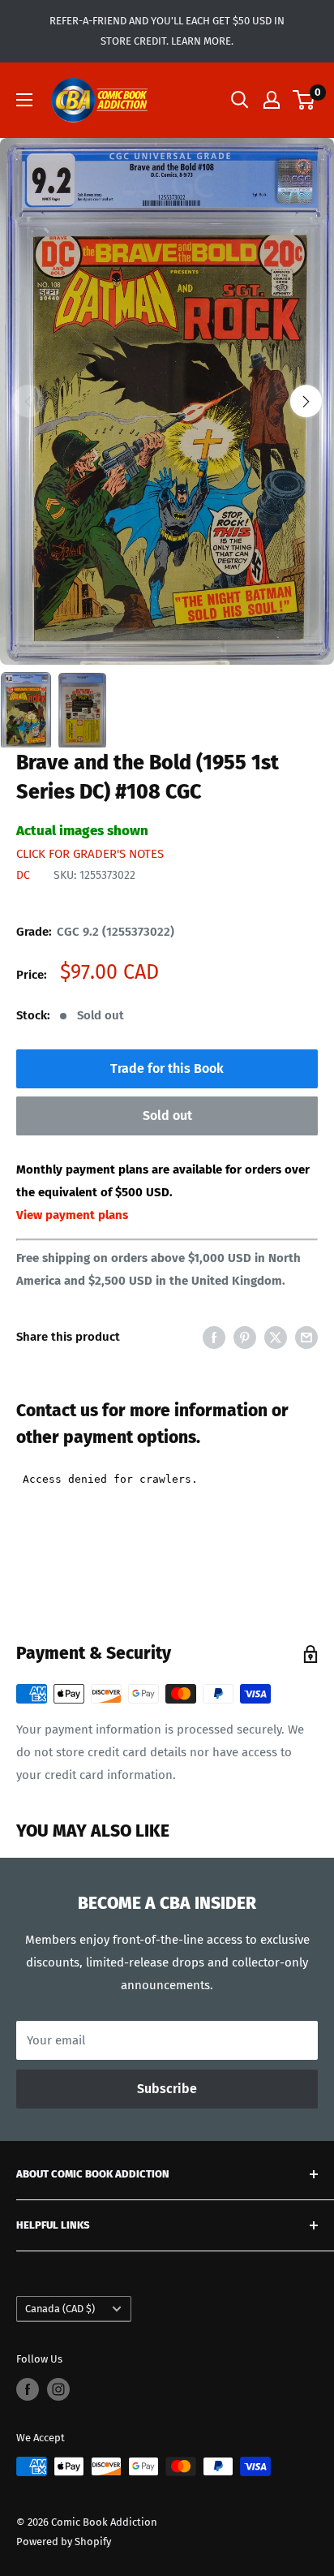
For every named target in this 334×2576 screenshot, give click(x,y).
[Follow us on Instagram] (58, 2389)
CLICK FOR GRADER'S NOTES (90, 854)
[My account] (272, 100)
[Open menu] (24, 100)
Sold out (167, 1116)
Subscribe (167, 2089)
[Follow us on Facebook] (28, 2389)
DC (23, 875)
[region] (167, 401)
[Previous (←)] (28, 401)
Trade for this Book (167, 1068)
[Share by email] (306, 1336)
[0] (304, 100)
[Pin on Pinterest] (245, 1336)
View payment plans (72, 1215)
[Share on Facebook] (214, 1336)
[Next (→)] (306, 401)
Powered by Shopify (64, 2542)
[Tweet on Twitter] (276, 1336)
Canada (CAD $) (60, 2309)
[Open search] (240, 100)
